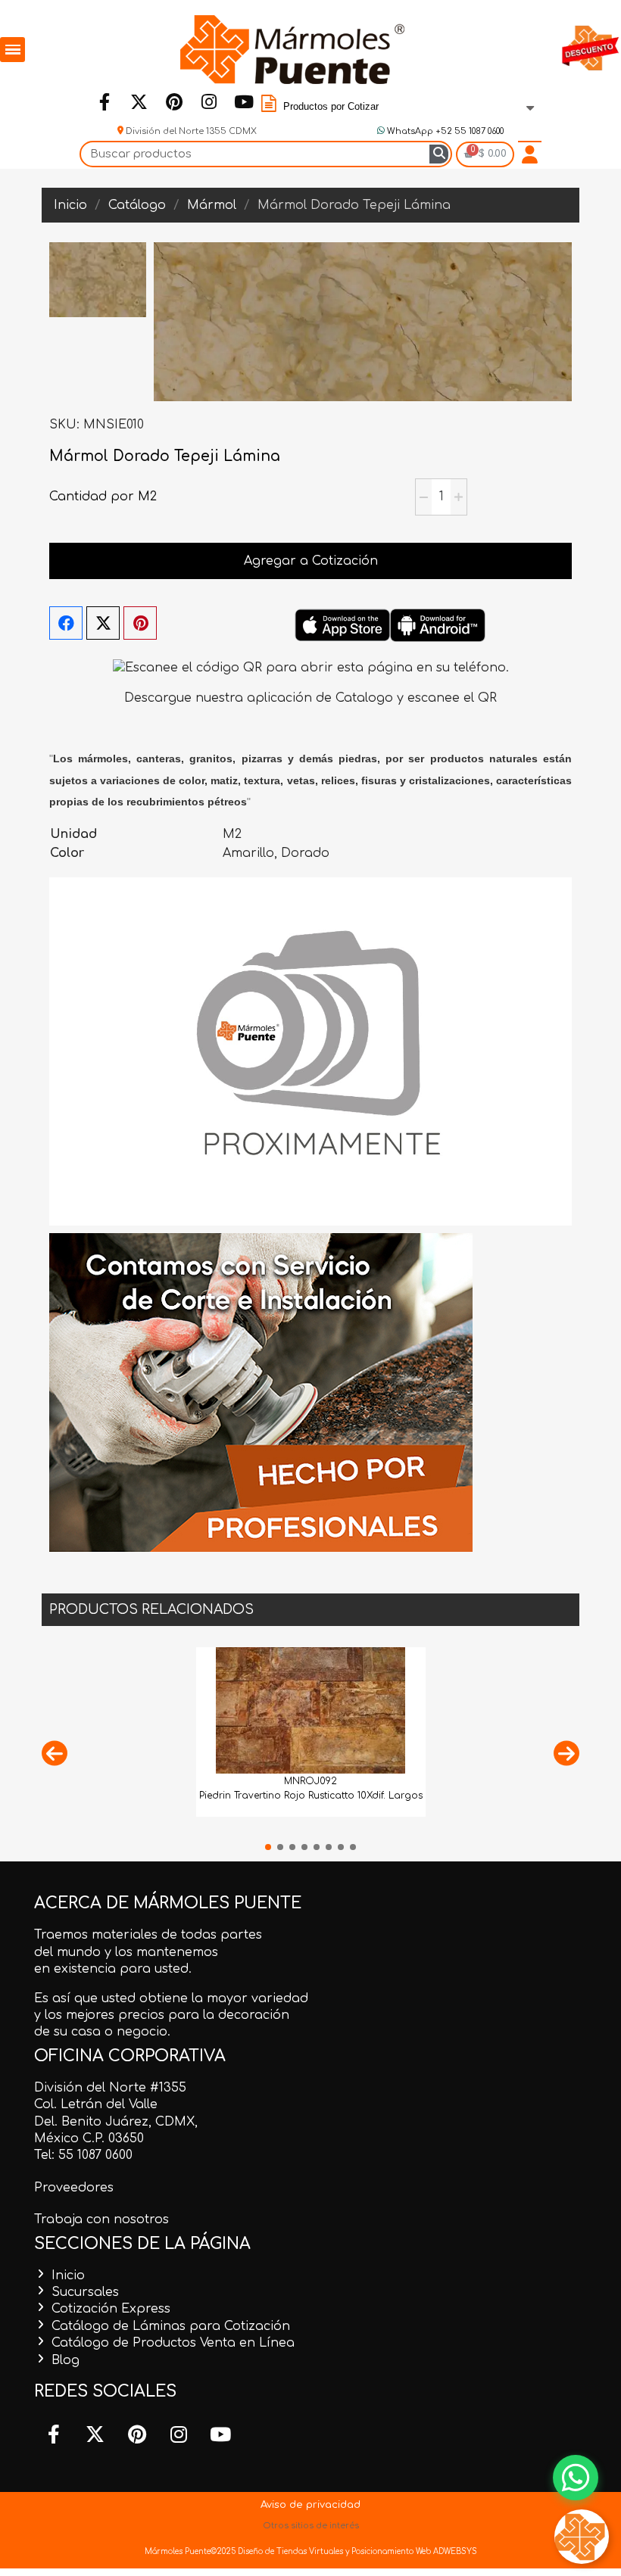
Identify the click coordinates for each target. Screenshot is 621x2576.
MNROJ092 (310, 1781)
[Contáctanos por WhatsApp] (576, 2478)
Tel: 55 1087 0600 (83, 2155)
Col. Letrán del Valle (96, 2104)
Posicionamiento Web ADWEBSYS (414, 2551)
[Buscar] (439, 154)
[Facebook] (105, 101)
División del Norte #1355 (110, 2088)
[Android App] (438, 625)
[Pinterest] (174, 101)
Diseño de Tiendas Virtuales (289, 2551)
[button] (55, 1753)
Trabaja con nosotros (101, 2219)
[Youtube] (244, 101)
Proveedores (74, 2188)
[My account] (530, 154)
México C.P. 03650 (89, 2138)
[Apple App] (342, 625)
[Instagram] (209, 101)
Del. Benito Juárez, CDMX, (116, 2122)
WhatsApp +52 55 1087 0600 (444, 131)
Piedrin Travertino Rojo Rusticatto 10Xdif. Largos (311, 1796)
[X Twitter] (103, 623)
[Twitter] (139, 101)
